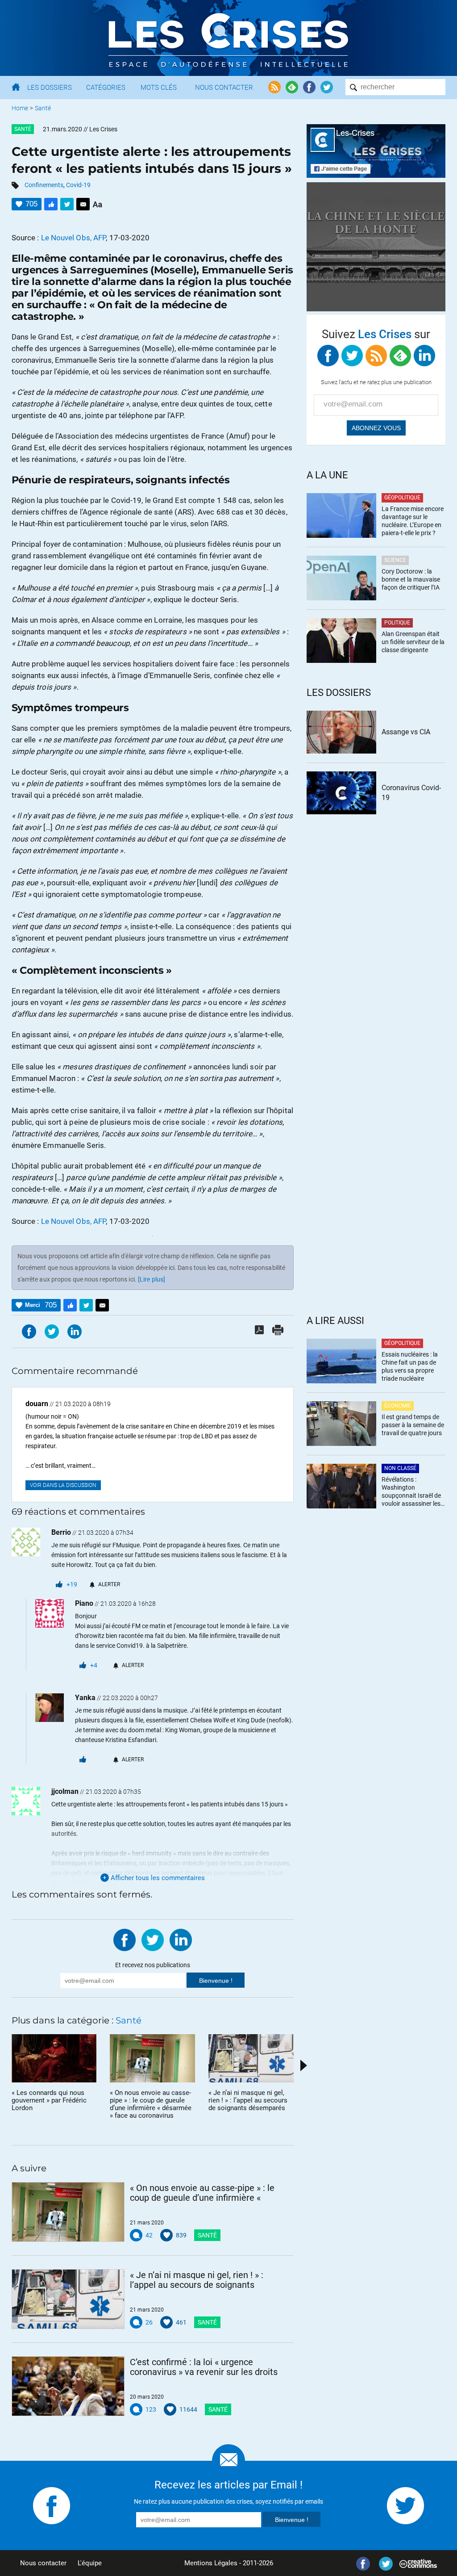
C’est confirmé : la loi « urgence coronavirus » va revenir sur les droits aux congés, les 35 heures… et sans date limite (204, 2367)
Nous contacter (43, 2563)
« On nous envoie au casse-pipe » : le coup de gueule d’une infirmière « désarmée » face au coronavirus (202, 2193)
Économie (398, 1406)
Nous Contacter (224, 88)
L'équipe (90, 2563)
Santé (43, 108)
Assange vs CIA (406, 732)
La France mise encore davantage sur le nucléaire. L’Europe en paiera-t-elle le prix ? (413, 521)
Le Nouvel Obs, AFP (74, 238)
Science (395, 560)
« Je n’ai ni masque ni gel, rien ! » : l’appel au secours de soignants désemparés (197, 2280)
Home (20, 108)
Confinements (44, 185)
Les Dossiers (50, 88)
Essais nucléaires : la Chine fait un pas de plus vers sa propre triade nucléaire (410, 1366)
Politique (397, 623)
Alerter (109, 1584)
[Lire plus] (152, 1279)
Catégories (106, 88)
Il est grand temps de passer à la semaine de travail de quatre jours (413, 1425)
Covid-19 (78, 185)
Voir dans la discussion (63, 1485)
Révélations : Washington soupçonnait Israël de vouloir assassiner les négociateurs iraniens (411, 1492)
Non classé (400, 1468)
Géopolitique (402, 498)
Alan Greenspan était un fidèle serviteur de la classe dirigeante (413, 642)
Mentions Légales (211, 2563)
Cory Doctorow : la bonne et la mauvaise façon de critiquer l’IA (411, 579)
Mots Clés (159, 88)
